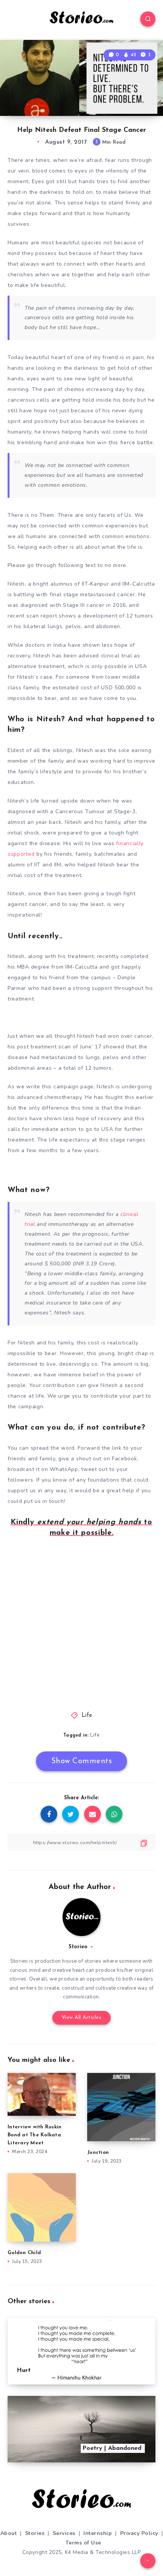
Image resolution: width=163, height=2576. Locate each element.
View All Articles (82, 2018)
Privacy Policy (139, 2533)
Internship (98, 2533)
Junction (98, 2152)
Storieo (78, 1947)
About (9, 2533)
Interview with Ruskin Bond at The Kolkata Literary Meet (34, 2135)
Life (87, 1715)
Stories (35, 2533)
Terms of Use (83, 2543)
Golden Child (24, 2253)
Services (64, 2533)
